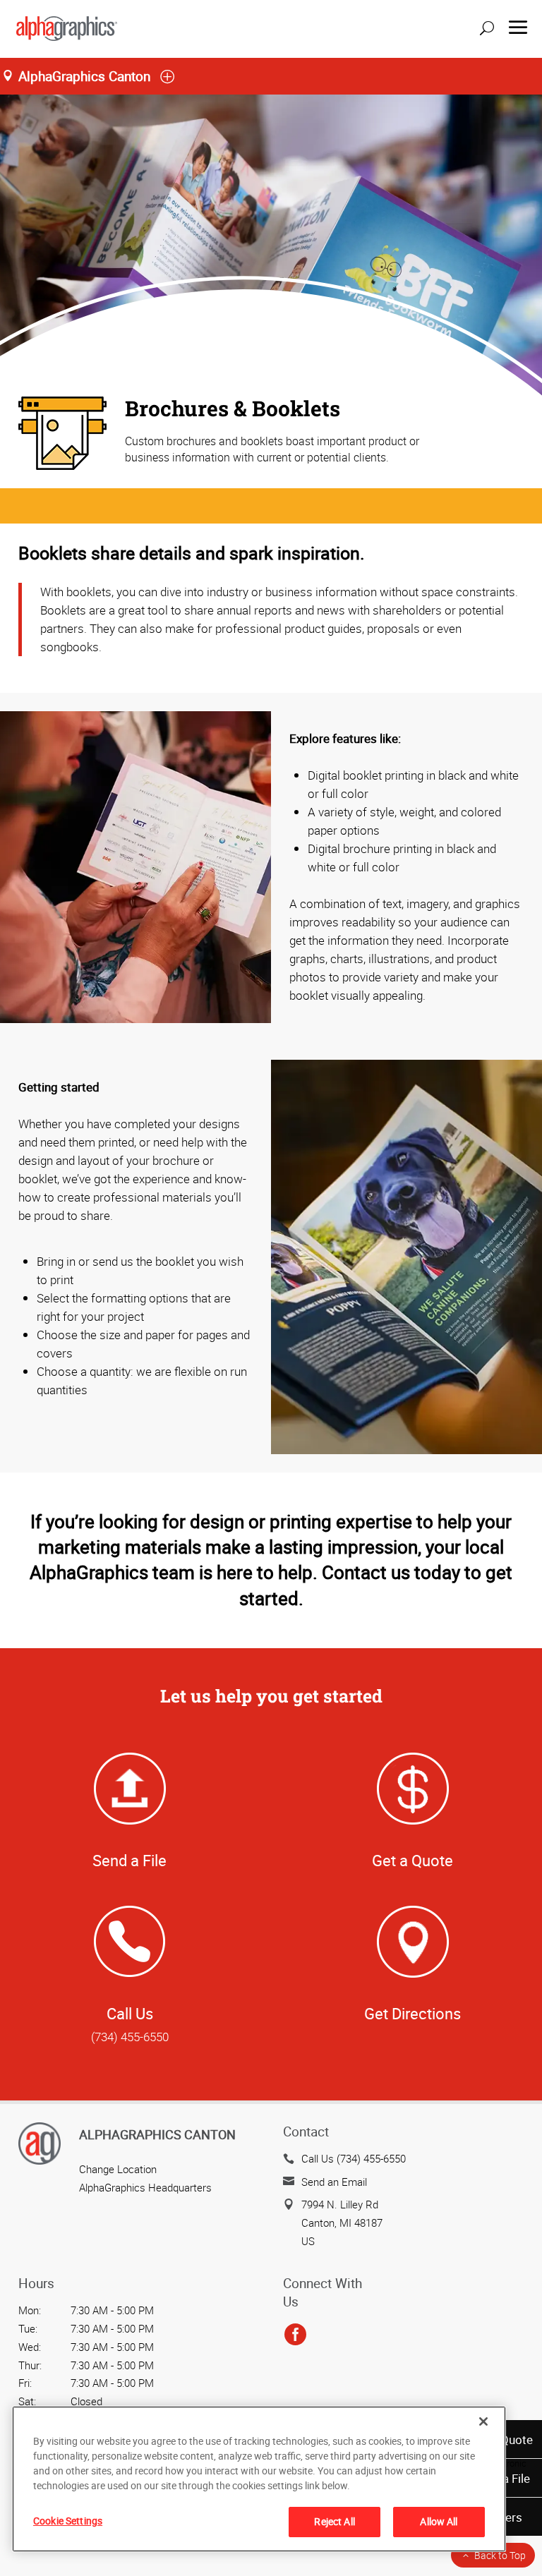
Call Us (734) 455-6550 (354, 2158)
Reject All (334, 2521)
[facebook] (295, 2335)
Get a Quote (412, 1860)
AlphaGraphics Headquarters (145, 2187)
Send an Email (334, 2182)
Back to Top (500, 2555)
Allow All (439, 2521)
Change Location (118, 2169)
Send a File (130, 1860)
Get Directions (412, 2013)
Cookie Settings (68, 2521)
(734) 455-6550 (130, 2037)
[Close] (483, 2421)
